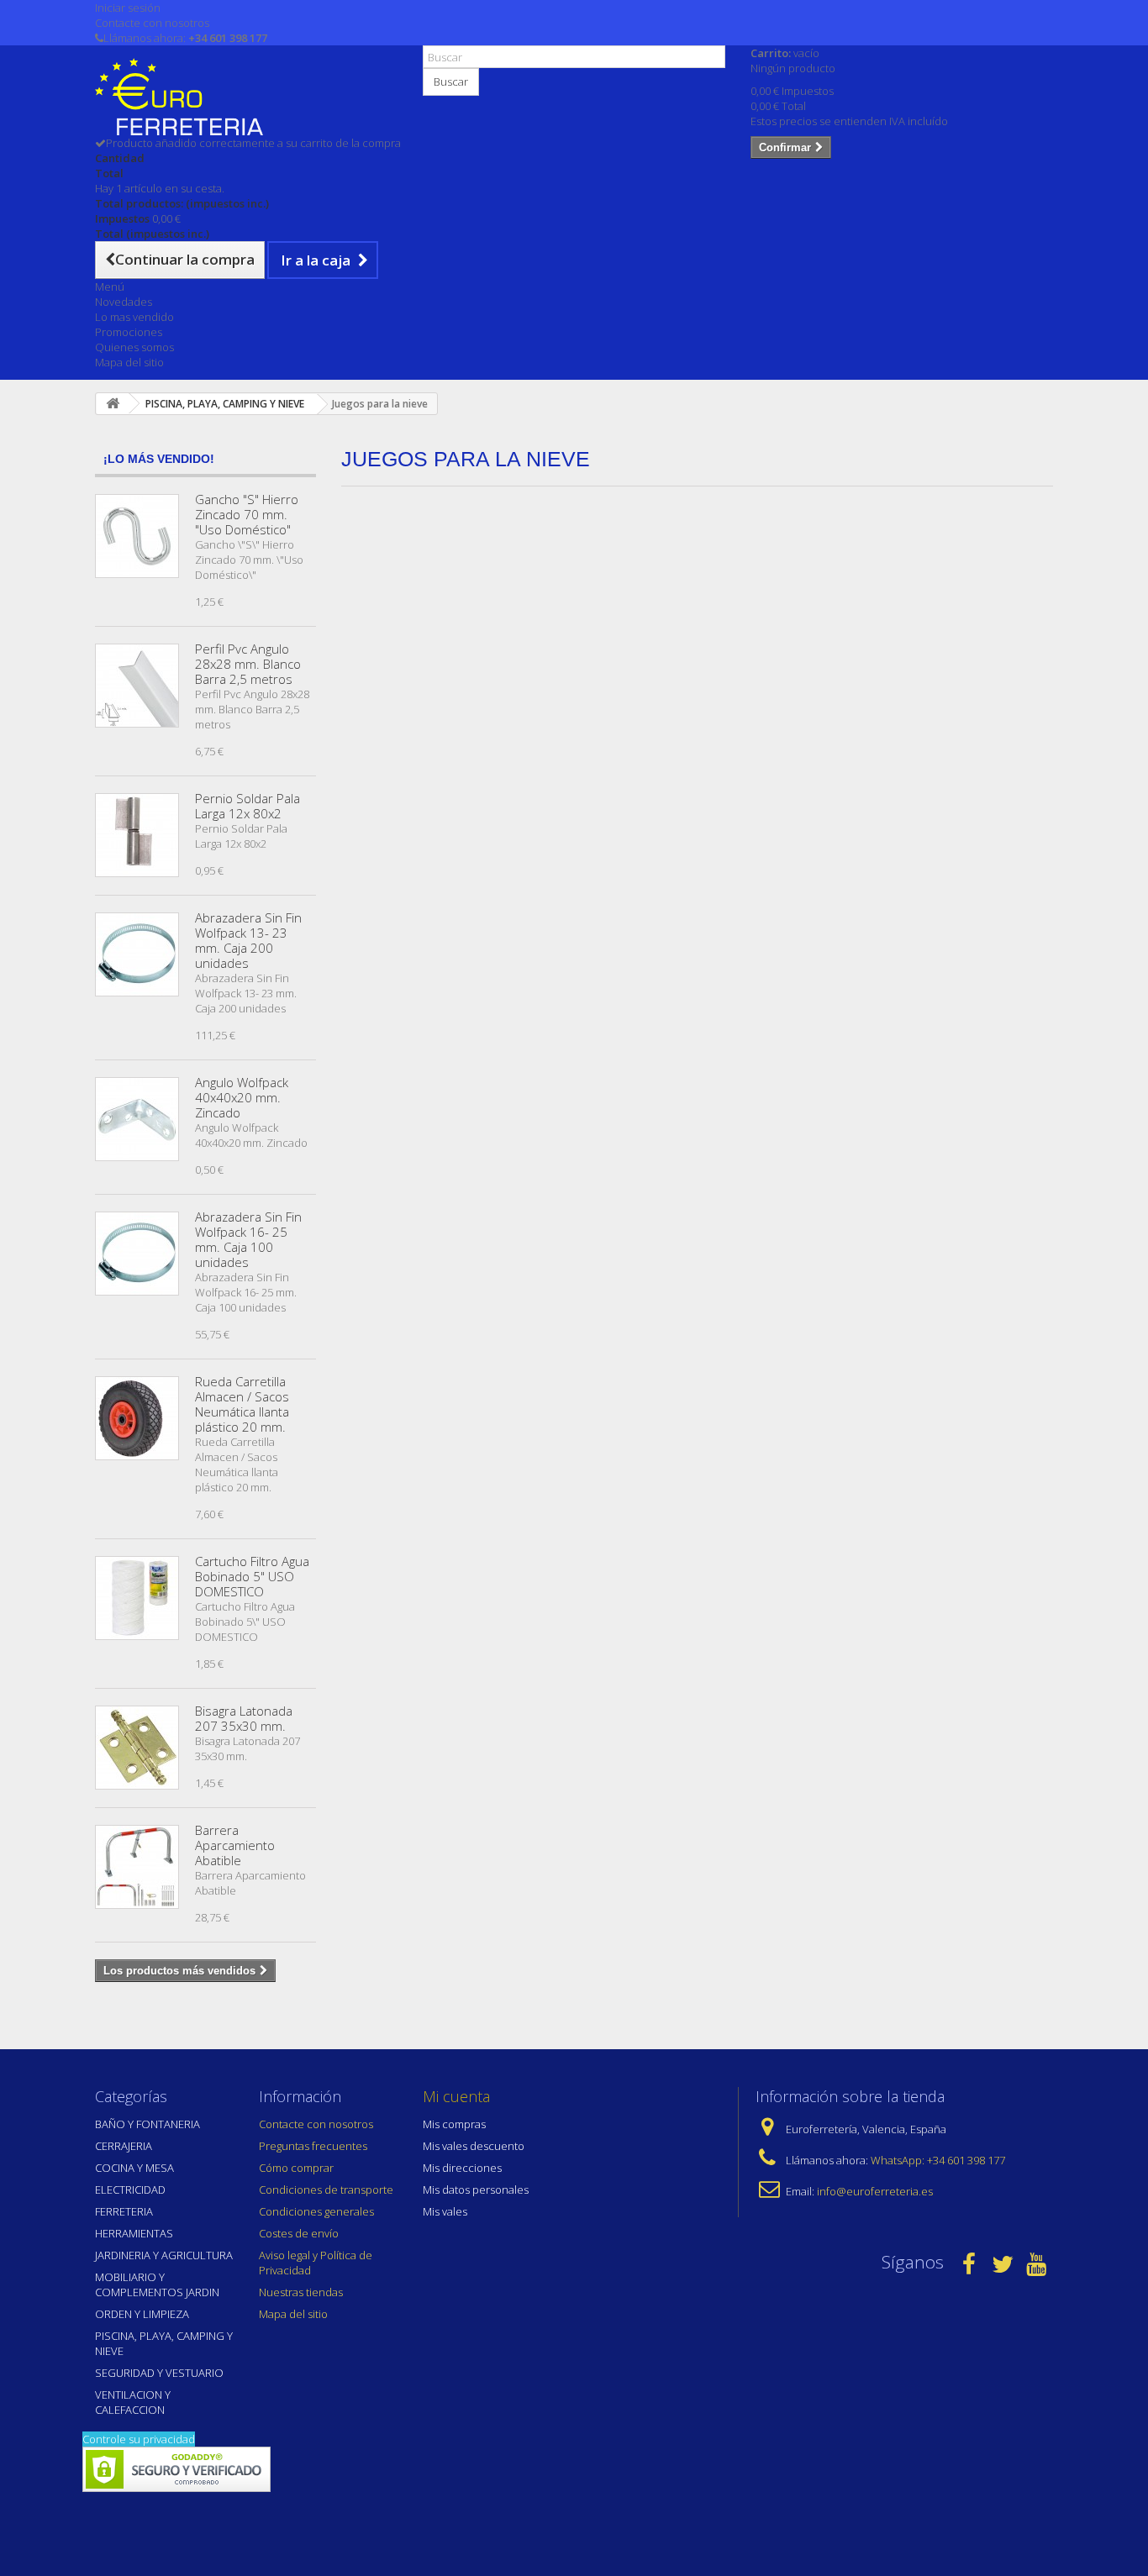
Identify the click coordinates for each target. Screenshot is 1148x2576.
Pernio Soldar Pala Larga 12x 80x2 (248, 806)
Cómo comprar (296, 2168)
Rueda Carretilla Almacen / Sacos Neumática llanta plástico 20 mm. (242, 1404)
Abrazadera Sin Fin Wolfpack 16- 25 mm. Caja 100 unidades (248, 1239)
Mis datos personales (476, 2190)
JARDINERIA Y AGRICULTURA (164, 2255)
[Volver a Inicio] (113, 404)
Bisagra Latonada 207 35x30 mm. (244, 1718)
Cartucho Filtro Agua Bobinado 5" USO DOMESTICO (252, 1576)
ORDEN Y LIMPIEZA (142, 2314)
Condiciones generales (316, 2211)
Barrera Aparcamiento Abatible (235, 1845)
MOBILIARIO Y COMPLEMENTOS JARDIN (157, 2284)
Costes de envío (299, 2233)
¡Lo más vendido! (159, 459)
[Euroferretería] (246, 97)
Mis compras (454, 2124)
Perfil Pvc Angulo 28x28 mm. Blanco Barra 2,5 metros (248, 664)
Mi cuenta (456, 2096)
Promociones (129, 332)
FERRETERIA (124, 2211)
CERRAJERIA (124, 2146)
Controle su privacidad (139, 2439)
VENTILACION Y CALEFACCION (133, 2402)
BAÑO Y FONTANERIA (147, 2124)
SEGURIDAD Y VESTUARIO (159, 2373)
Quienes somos (134, 347)
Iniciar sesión (128, 8)
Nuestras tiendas (301, 2292)
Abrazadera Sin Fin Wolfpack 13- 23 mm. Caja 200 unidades (248, 940)
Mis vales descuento (474, 2146)
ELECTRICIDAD (130, 2190)
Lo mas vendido (134, 317)
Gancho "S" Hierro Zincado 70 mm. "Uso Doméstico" (247, 514)
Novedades (124, 302)
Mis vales (445, 2211)
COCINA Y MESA (134, 2168)
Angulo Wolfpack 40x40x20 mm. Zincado (242, 1097)
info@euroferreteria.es (875, 2191)
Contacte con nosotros (152, 23)
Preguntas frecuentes (313, 2146)
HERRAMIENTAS (134, 2233)
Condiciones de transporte (326, 2190)
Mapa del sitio (129, 362)
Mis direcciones (462, 2168)
